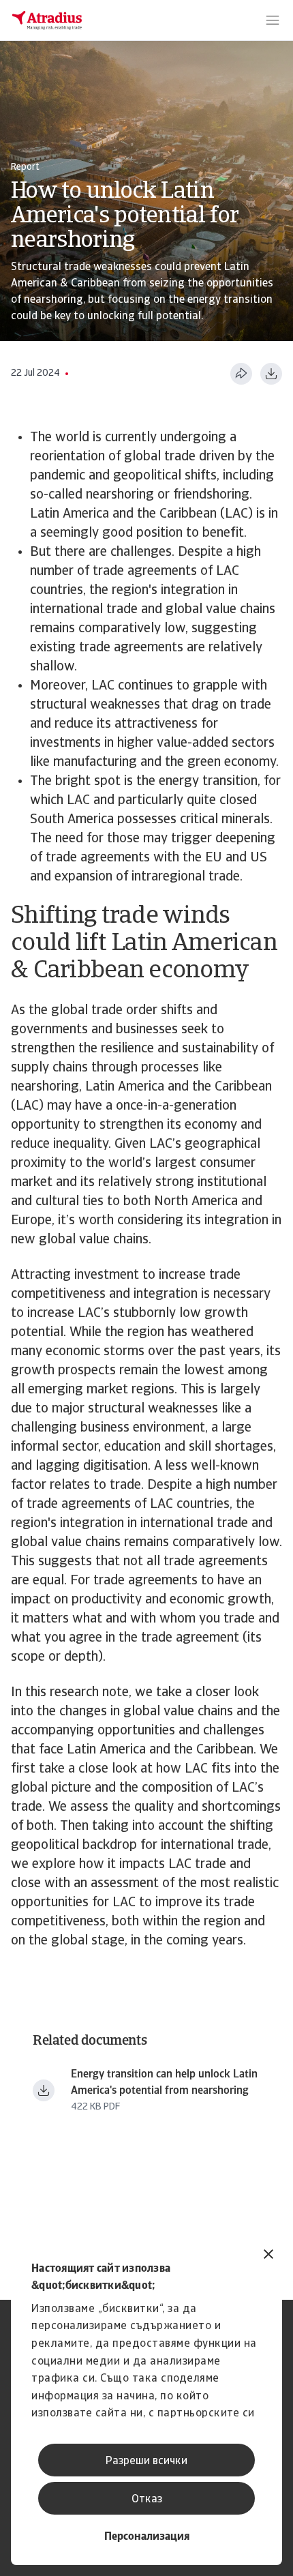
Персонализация (147, 2537)
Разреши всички (146, 2461)
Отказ (147, 2500)
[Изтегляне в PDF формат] (271, 374)
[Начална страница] (47, 20)
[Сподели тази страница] (241, 374)
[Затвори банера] (268, 2256)
